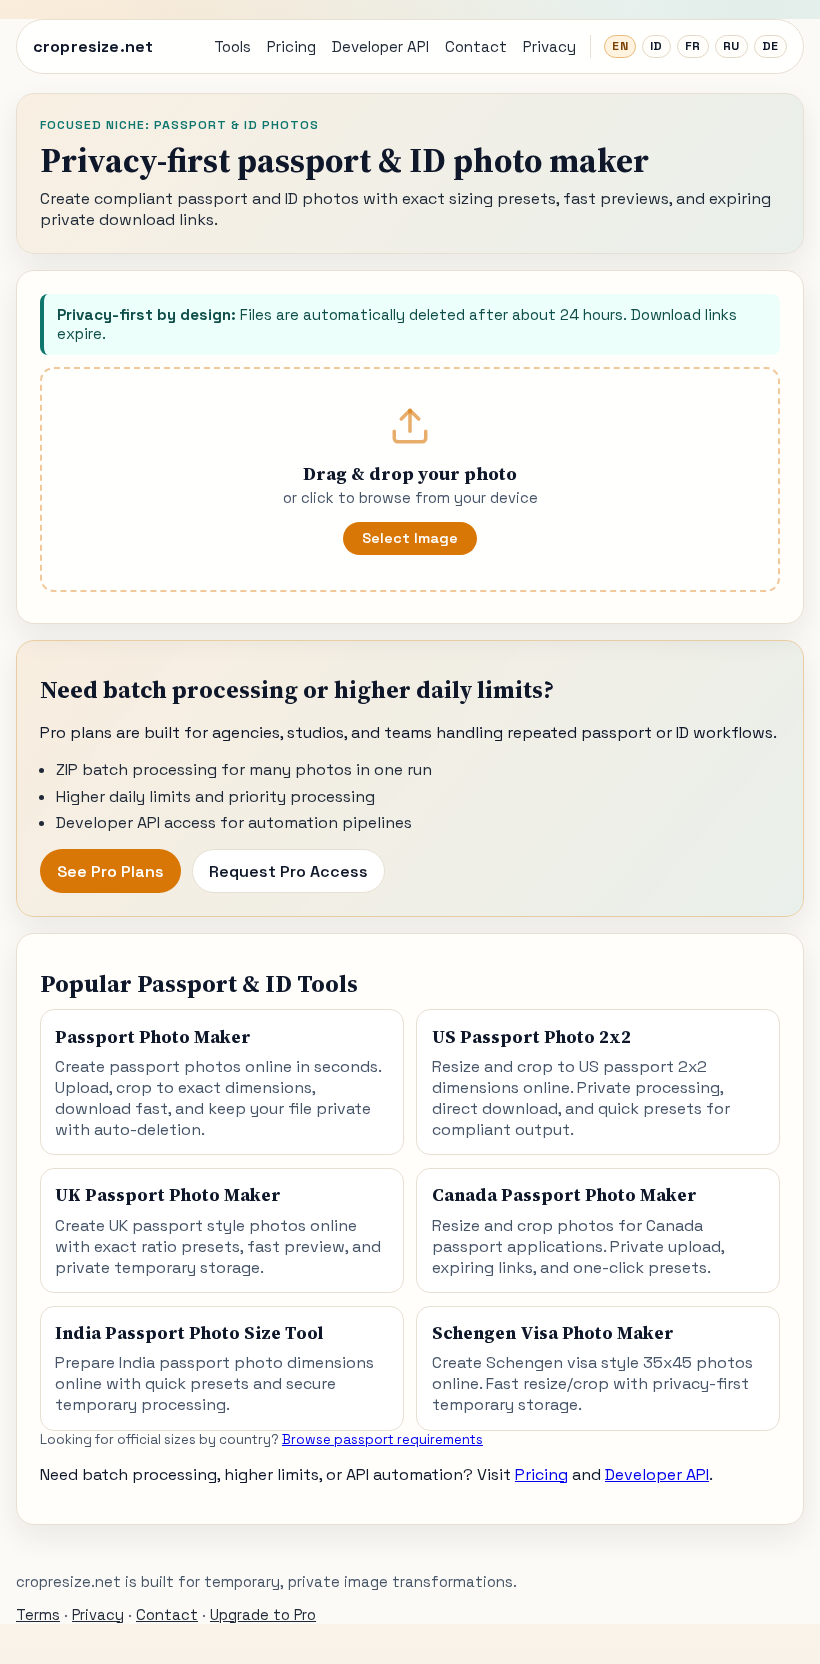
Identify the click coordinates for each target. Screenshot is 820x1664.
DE (770, 46)
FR (693, 46)
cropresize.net (93, 46)
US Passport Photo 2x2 (531, 1037)
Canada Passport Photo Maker (564, 1195)
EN (620, 46)
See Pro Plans (110, 871)
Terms (38, 1615)
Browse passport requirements (382, 1439)
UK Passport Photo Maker (168, 1195)
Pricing (291, 46)
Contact (476, 46)
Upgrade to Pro (263, 1615)
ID (656, 46)
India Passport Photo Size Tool (189, 1333)
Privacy (549, 46)
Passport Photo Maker (153, 1037)
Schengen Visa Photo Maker (553, 1333)
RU (731, 46)
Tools (232, 46)
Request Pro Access (288, 871)
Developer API (380, 46)
